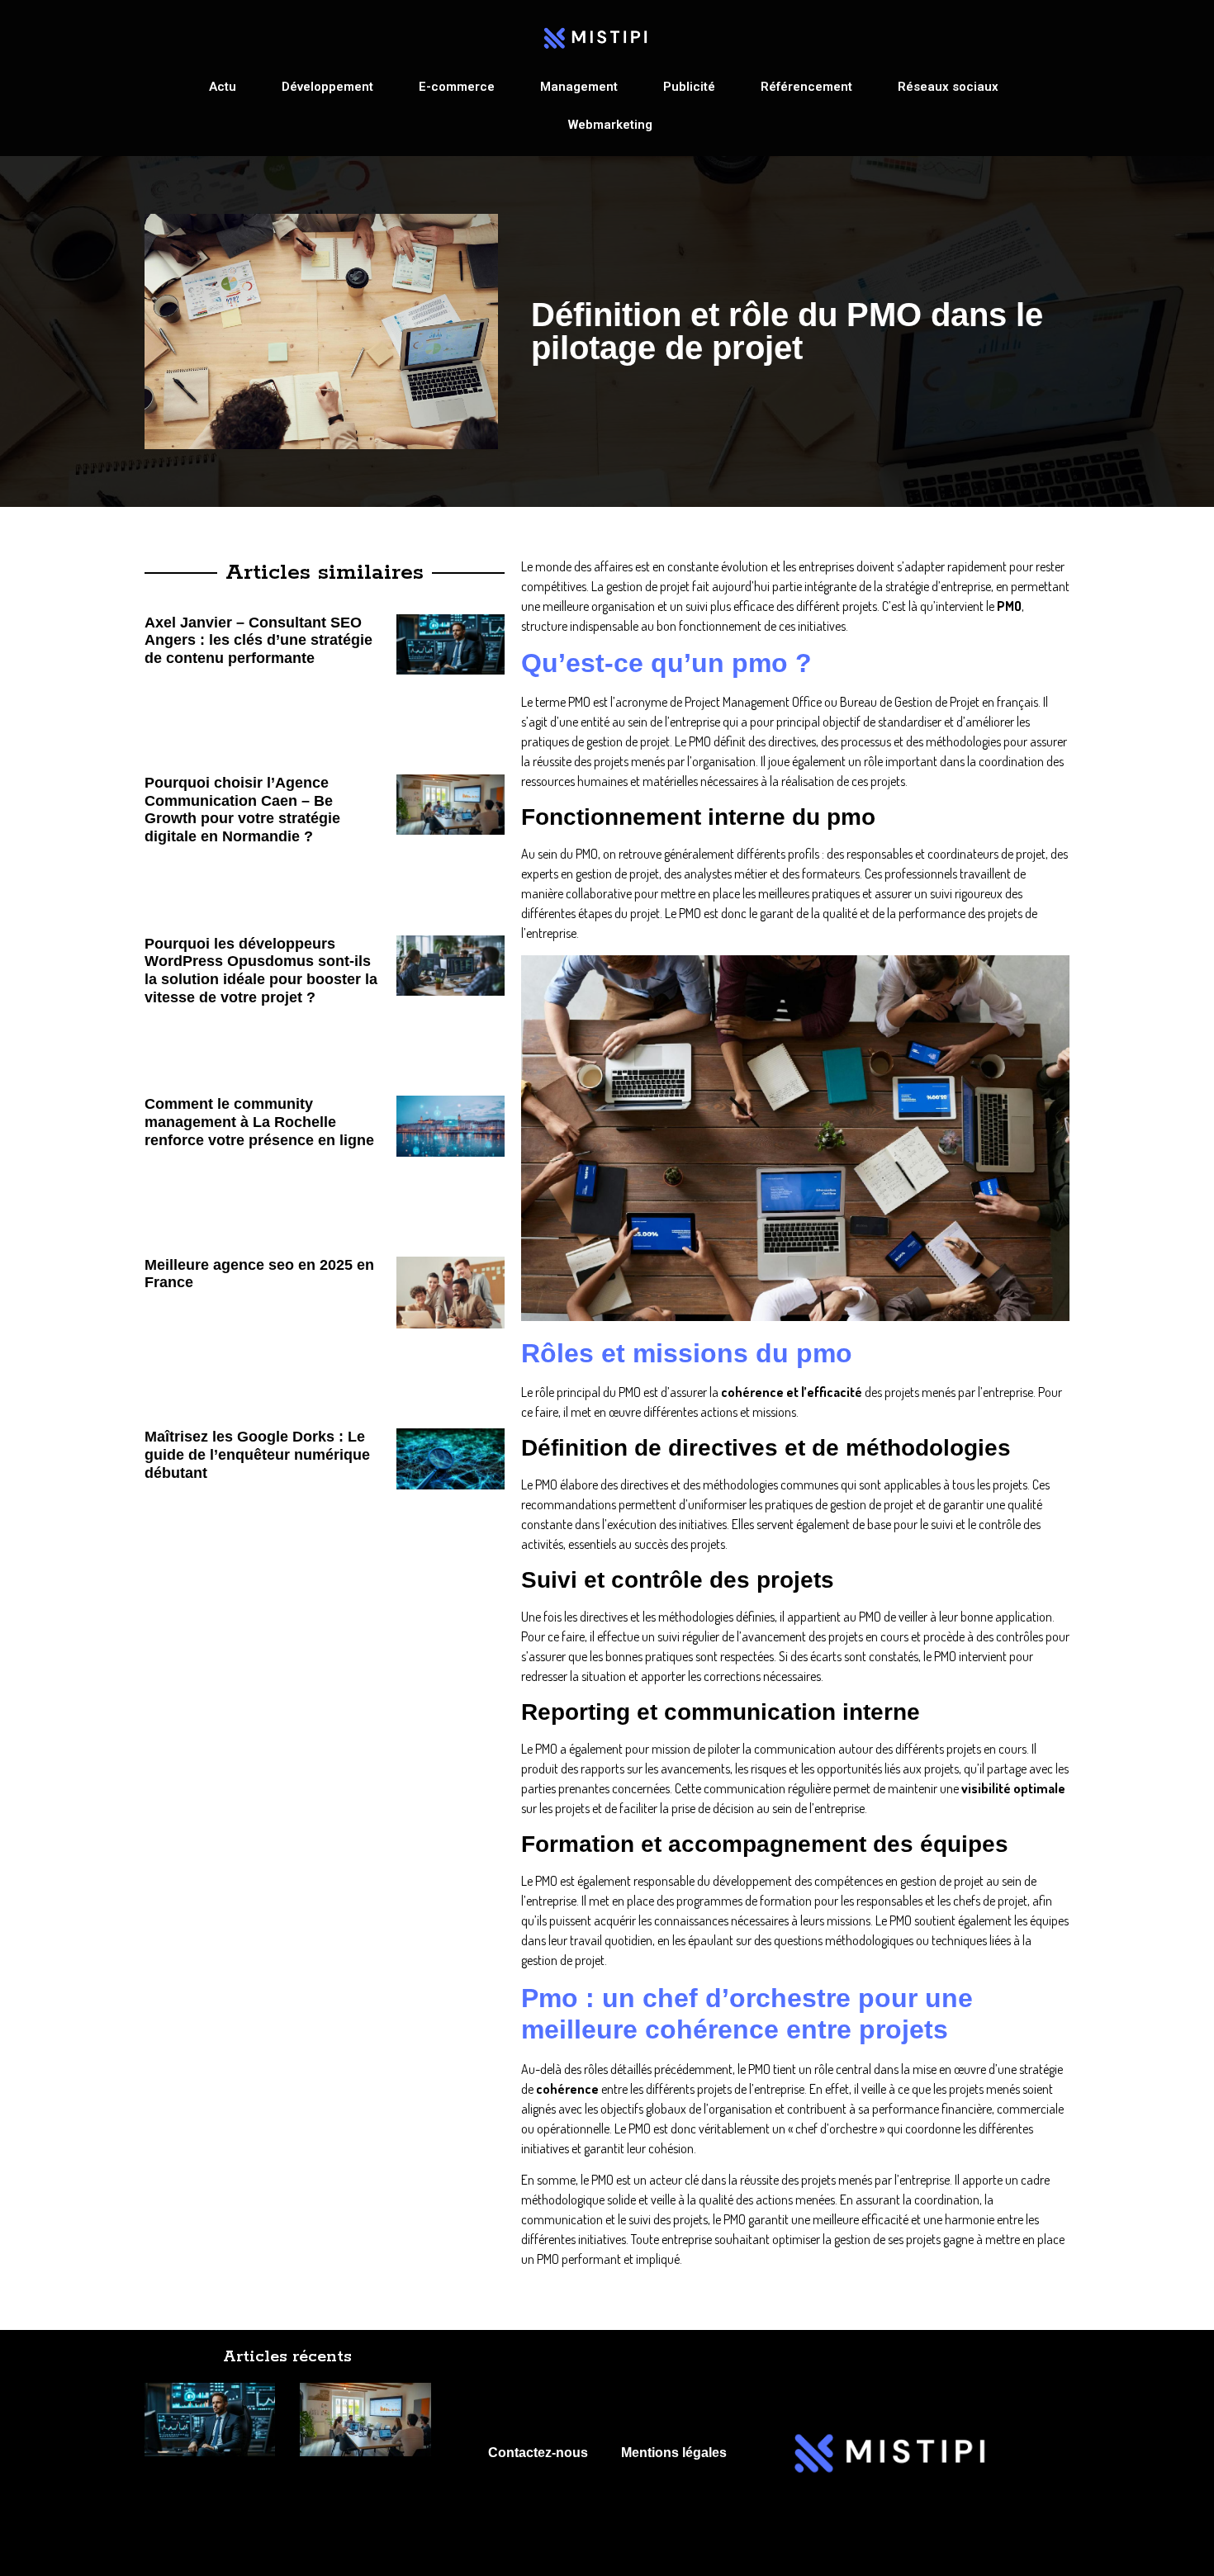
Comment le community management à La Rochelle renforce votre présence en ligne (259, 1122)
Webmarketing (610, 125)
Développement (327, 87)
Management (579, 87)
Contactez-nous (538, 2453)
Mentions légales (674, 2453)
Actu (223, 87)
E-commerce (457, 87)
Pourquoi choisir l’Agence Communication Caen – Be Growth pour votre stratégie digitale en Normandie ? (242, 810)
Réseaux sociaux (948, 87)
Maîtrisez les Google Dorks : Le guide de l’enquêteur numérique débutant (257, 1454)
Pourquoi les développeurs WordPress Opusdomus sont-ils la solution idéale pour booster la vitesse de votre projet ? (261, 971)
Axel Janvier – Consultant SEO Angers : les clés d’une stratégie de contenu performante (258, 640)
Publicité (689, 87)
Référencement (806, 87)
